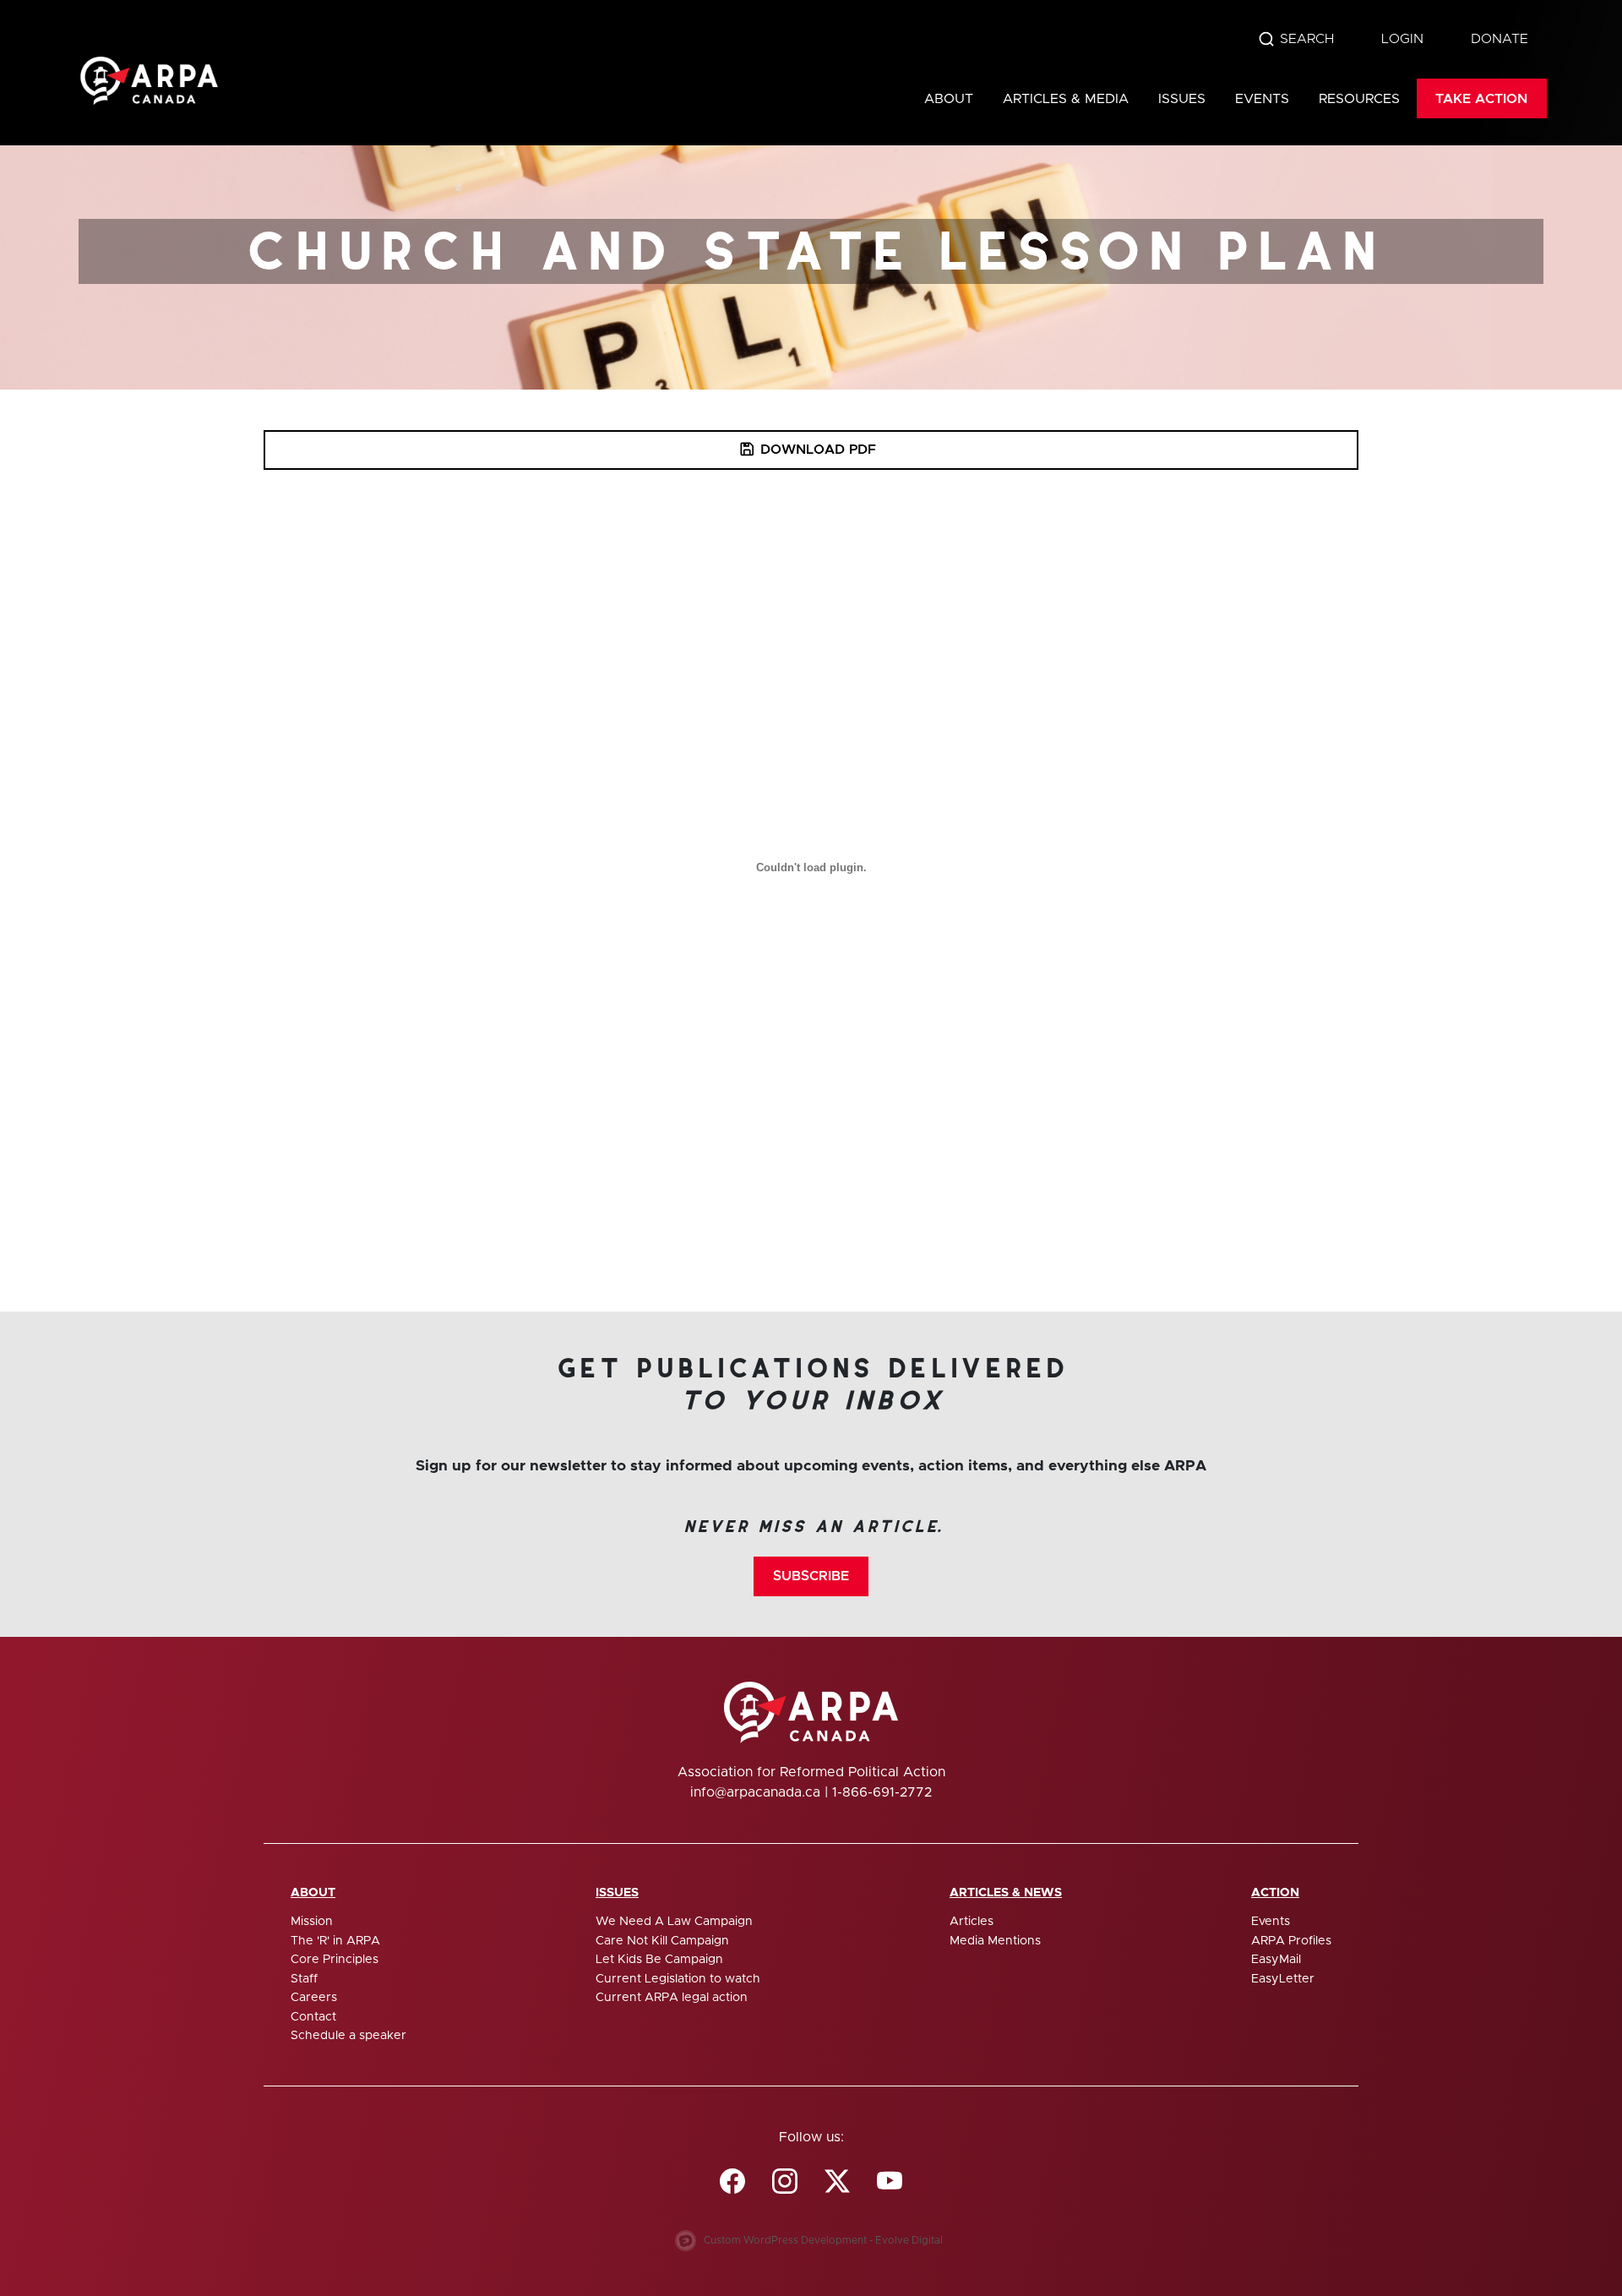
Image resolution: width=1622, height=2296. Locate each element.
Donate (1500, 39)
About (949, 99)
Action (1275, 1893)
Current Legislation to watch (678, 1979)
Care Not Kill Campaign (662, 1941)
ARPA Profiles (1291, 1941)
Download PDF (818, 450)
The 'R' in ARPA (335, 1941)
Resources (1359, 99)
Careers (314, 1998)
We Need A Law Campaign (674, 1922)
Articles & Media (1066, 99)
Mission (312, 1922)
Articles (972, 1922)
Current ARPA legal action (672, 1998)
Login (1402, 39)
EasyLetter (1283, 1979)
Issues (1182, 99)
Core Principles (335, 1960)
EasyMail (1276, 1960)
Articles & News (1006, 1893)
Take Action (1481, 99)
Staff (304, 1979)
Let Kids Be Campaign (659, 1960)
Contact (313, 2017)
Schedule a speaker (348, 2036)
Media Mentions (995, 1941)
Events (1262, 99)
